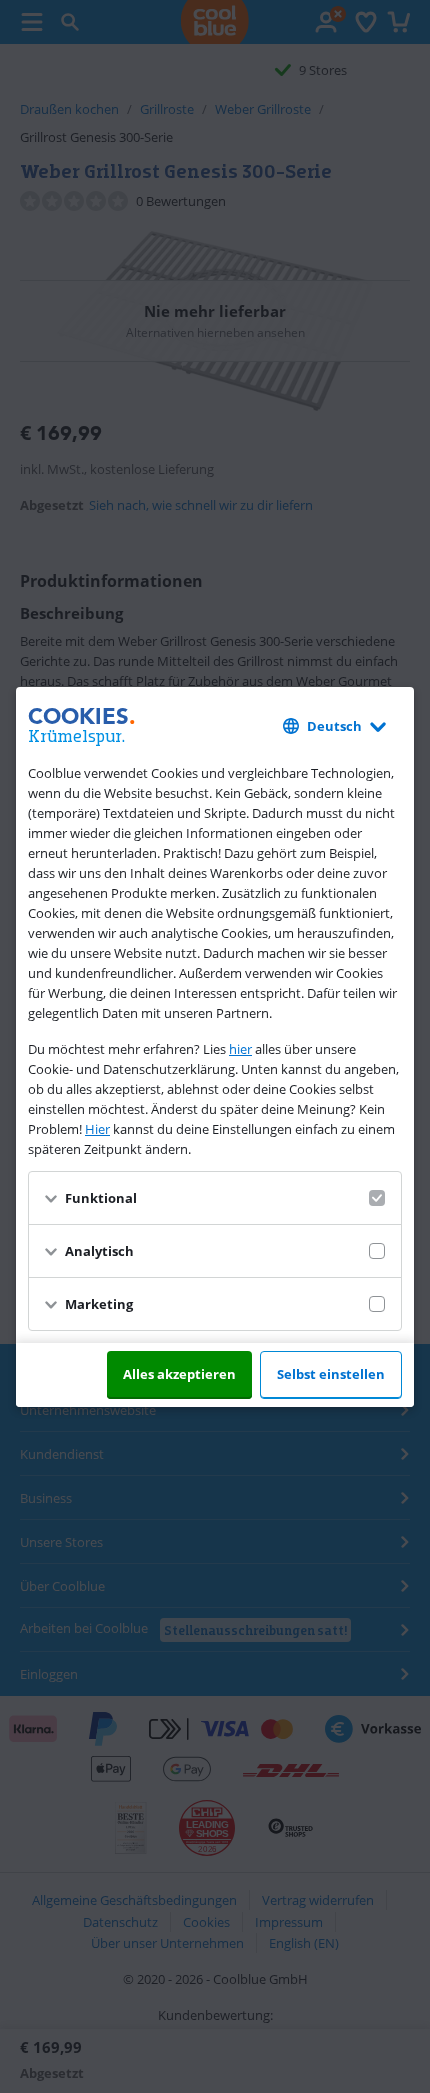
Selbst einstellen (331, 1374)
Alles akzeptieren (179, 1374)
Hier (97, 1129)
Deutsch (334, 726)
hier (240, 1049)
